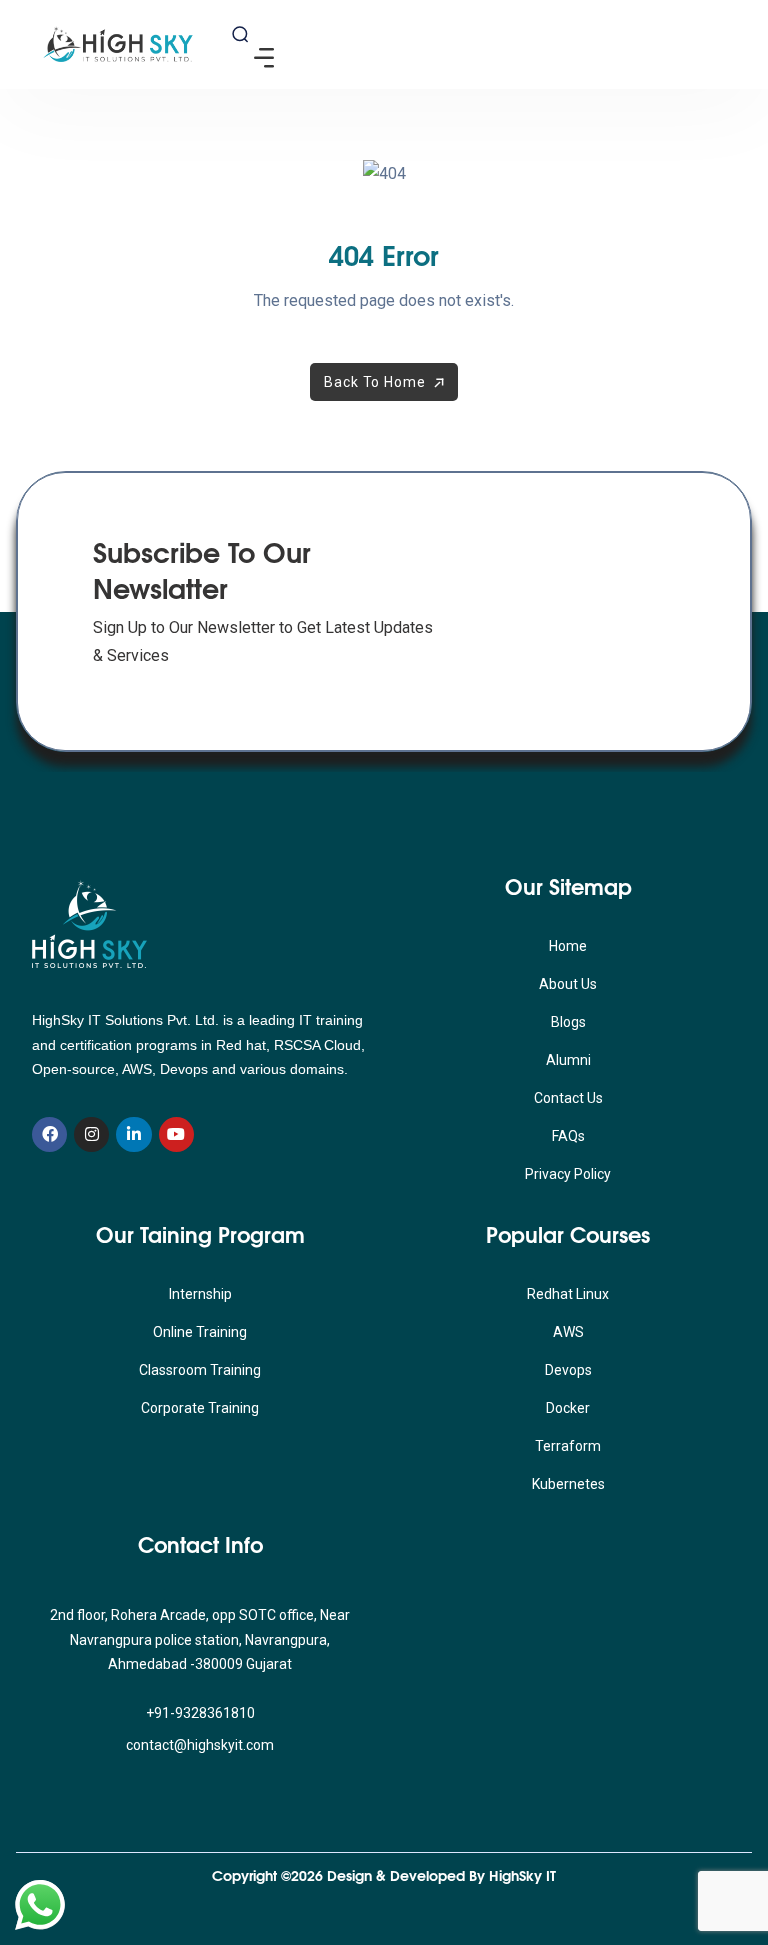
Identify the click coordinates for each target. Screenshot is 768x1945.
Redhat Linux (568, 1294)
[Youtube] (176, 1134)
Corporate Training (200, 1408)
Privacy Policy (568, 1174)
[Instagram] (91, 1134)
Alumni (568, 1060)
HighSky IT (522, 1875)
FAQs (568, 1136)
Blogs (568, 1022)
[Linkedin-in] (133, 1134)
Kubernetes (568, 1484)
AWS (568, 1332)
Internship (200, 1294)
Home (568, 946)
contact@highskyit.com (200, 1745)
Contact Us (568, 1098)
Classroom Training (200, 1370)
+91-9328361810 (200, 1713)
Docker (568, 1408)
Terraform (568, 1446)
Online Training (200, 1332)
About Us (568, 984)
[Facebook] (49, 1134)
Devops (568, 1370)
